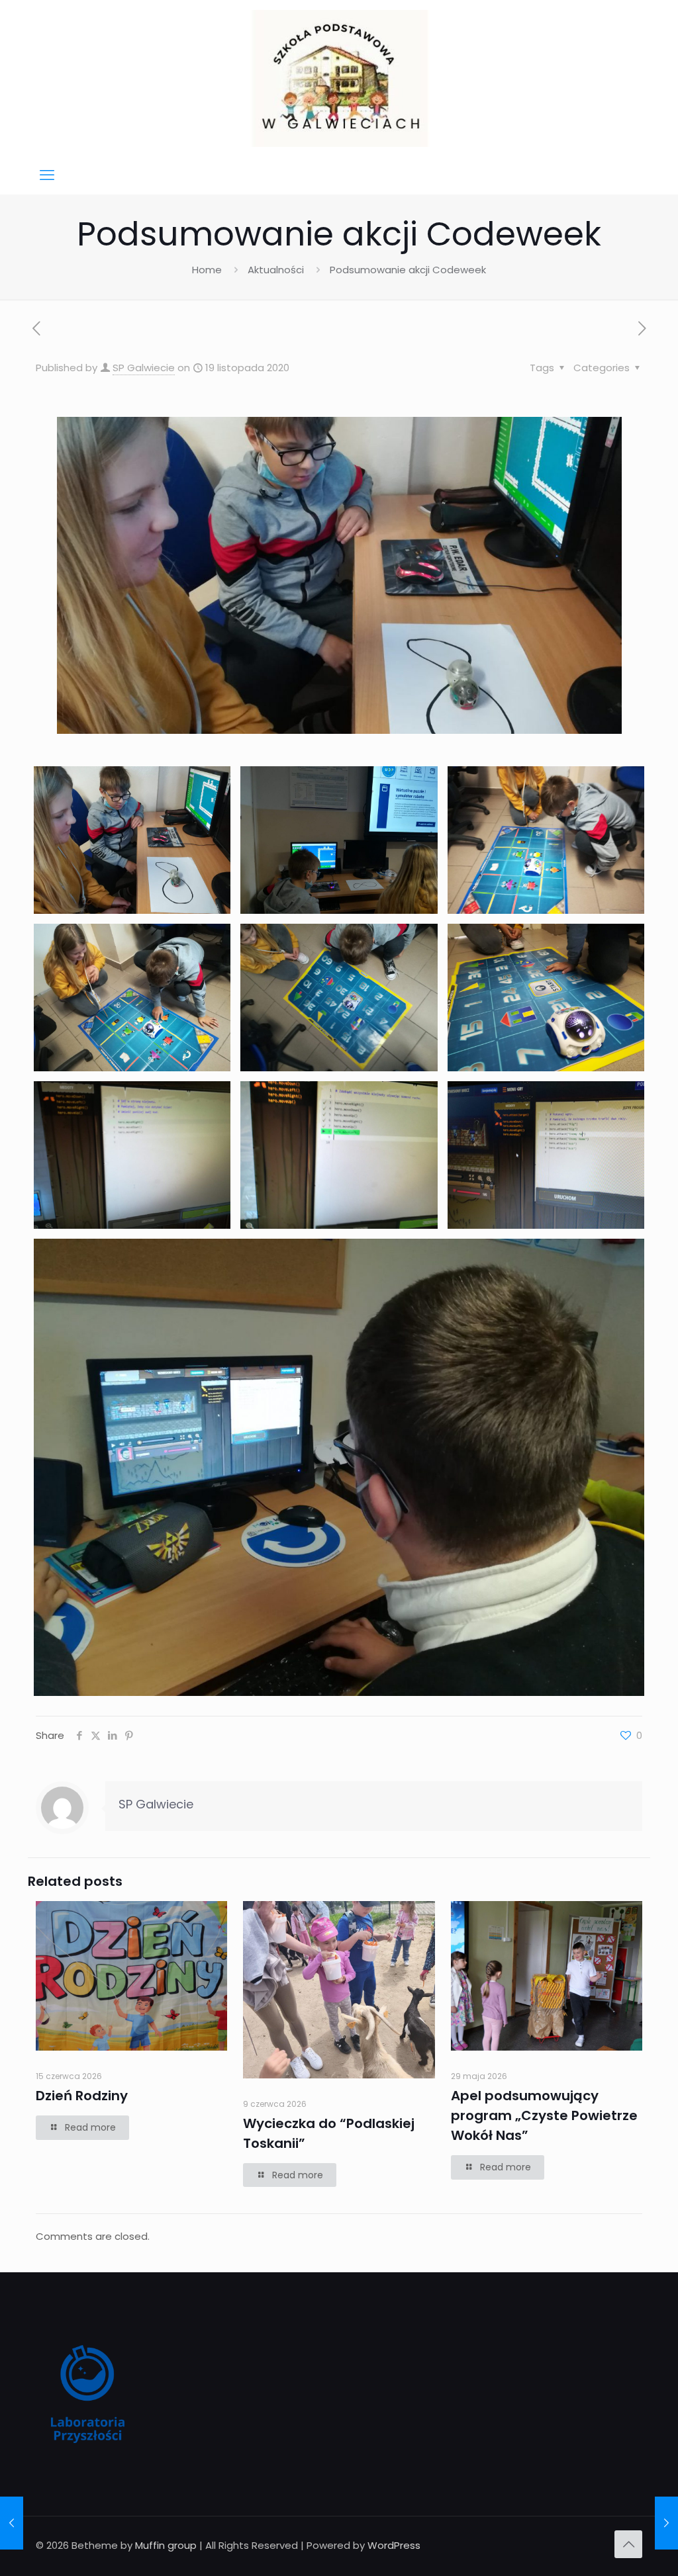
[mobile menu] (47, 175)
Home (207, 270)
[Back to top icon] (628, 2544)
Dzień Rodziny (82, 2096)
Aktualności (276, 270)
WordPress (394, 2545)
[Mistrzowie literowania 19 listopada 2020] (12, 2523)
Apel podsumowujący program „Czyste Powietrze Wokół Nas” (544, 2115)
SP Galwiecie (144, 368)
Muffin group (166, 2545)
